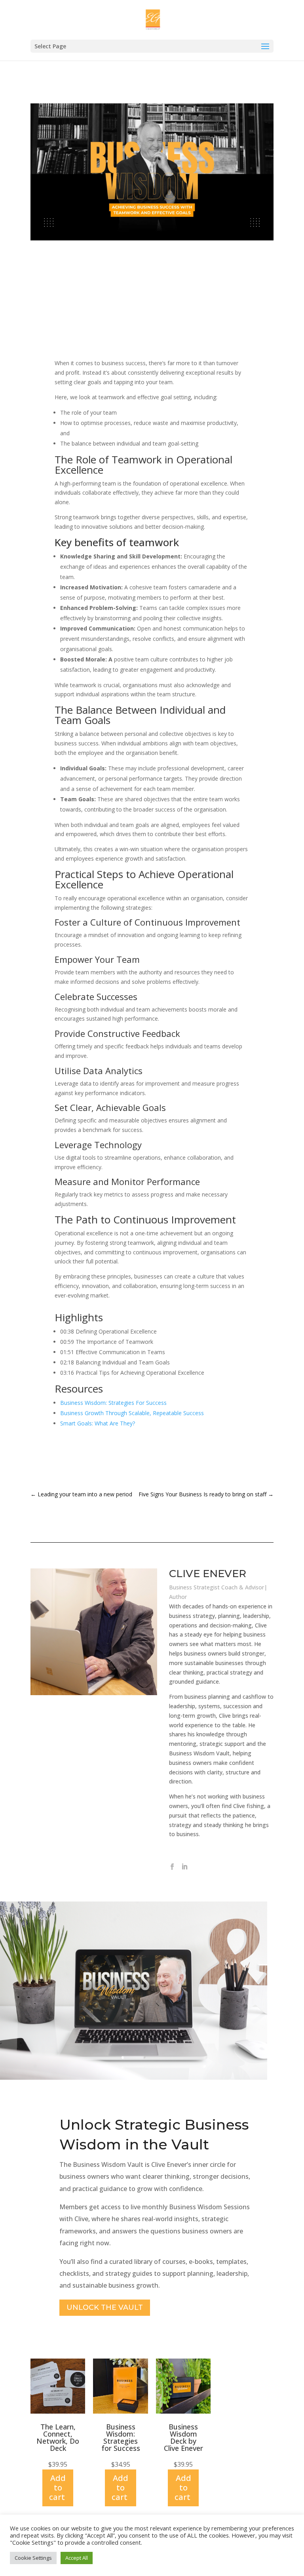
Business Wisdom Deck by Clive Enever (183, 2437)
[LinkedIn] (184, 1867)
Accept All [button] (77, 2558)
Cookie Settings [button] (33, 2558)
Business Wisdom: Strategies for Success (121, 2437)
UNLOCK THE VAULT (105, 2307)
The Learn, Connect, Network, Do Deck (58, 2437)
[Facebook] (172, 1867)
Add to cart (57, 2487)
